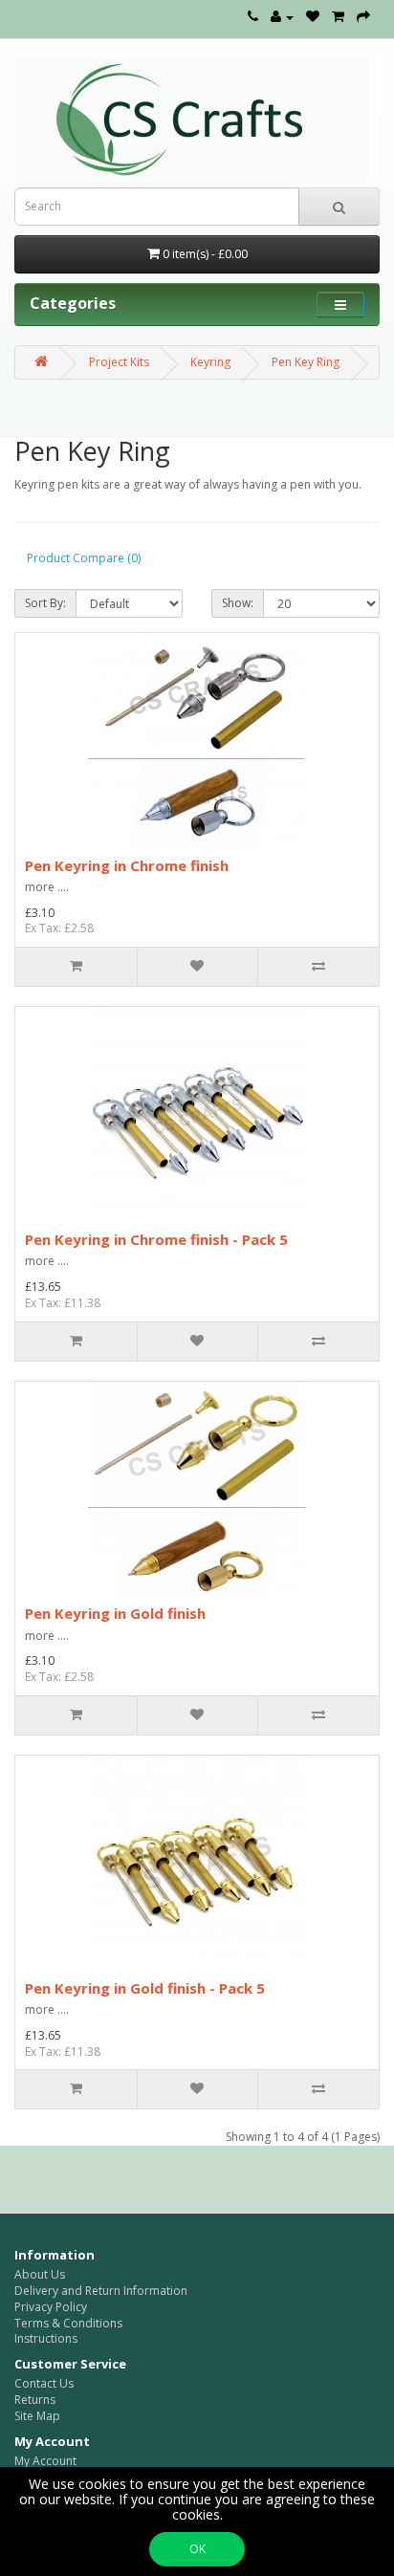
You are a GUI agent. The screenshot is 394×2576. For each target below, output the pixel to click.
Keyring (210, 362)
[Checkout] (363, 17)
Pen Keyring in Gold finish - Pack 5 (145, 1988)
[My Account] (282, 17)
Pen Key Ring (306, 362)
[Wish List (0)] (313, 17)
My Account (45, 2461)
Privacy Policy (51, 2307)
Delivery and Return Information (101, 2291)
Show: (238, 603)
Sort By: (45, 603)
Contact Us (44, 2383)
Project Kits (119, 362)
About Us (40, 2274)
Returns (35, 2400)
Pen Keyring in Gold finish (115, 1613)
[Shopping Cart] (338, 17)
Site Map (37, 2416)
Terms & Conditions (68, 2323)
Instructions (46, 2338)
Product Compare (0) (84, 558)
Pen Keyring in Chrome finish (127, 865)
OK (197, 2549)
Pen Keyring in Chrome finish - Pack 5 (156, 1239)
